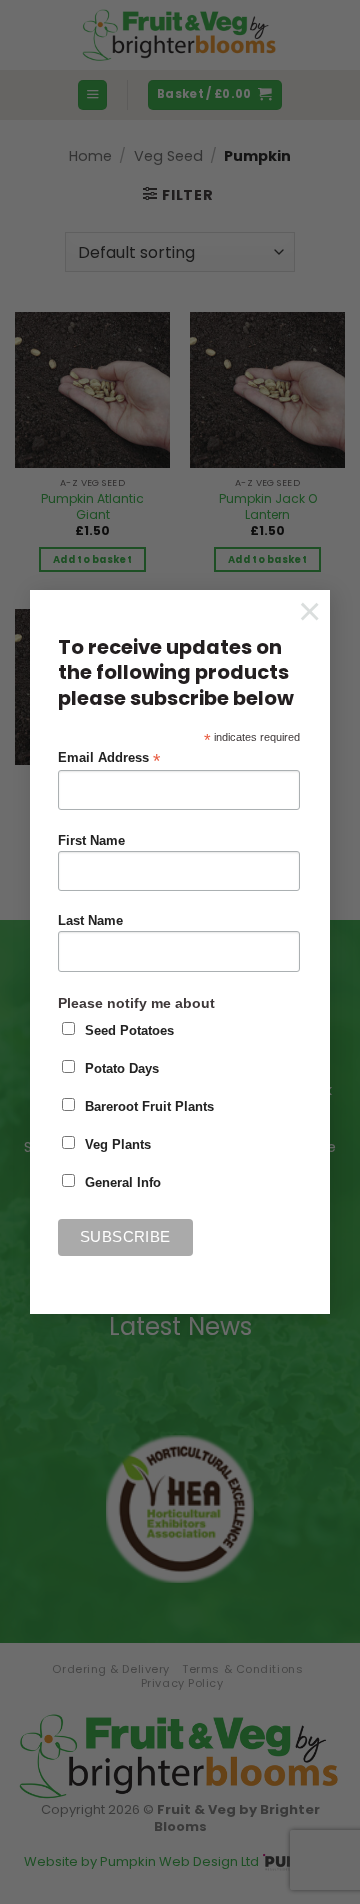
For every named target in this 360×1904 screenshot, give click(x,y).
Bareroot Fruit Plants (149, 1107)
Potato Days (122, 1069)
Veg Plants (118, 1145)
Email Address (109, 758)
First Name (91, 841)
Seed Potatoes (129, 1031)
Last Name (90, 921)
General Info (123, 1183)
